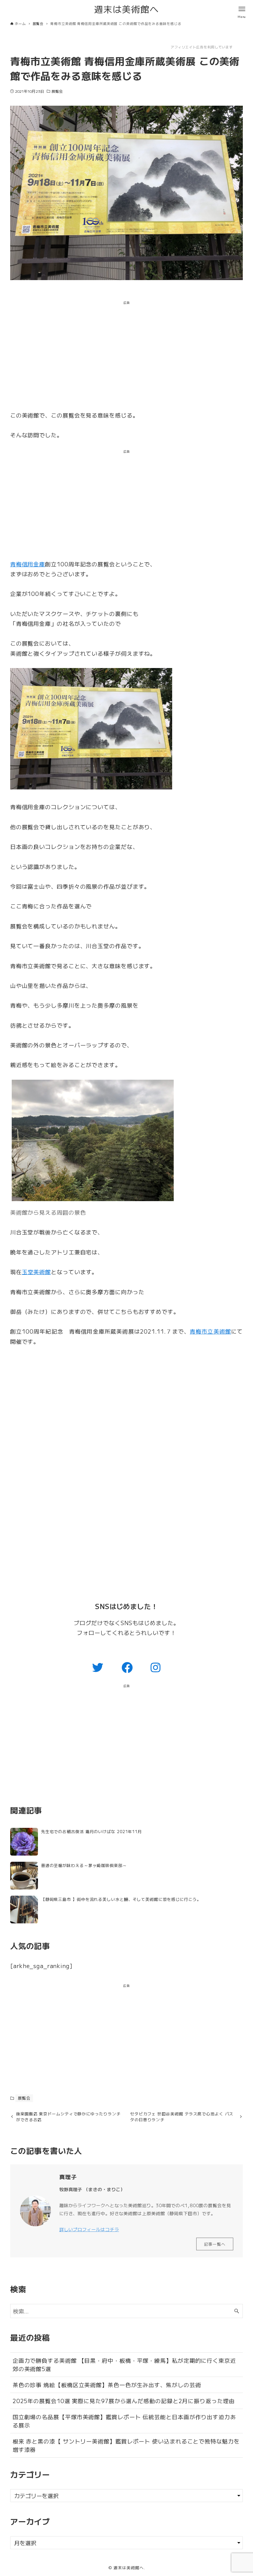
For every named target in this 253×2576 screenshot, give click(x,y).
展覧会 (57, 91)
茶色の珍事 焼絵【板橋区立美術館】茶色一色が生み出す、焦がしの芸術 (107, 2385)
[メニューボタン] (242, 9)
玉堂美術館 (37, 1272)
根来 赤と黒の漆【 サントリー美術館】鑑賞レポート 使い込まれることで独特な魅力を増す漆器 (126, 2445)
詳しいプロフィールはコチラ (89, 2229)
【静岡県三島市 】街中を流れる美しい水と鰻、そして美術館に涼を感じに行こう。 (121, 1899)
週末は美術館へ (126, 9)
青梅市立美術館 (210, 1331)
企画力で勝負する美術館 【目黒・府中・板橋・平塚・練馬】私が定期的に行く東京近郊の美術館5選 (124, 2364)
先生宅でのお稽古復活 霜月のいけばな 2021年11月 (91, 1831)
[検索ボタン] (237, 2311)
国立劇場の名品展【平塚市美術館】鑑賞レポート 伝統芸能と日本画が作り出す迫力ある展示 (124, 2421)
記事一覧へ (215, 2244)
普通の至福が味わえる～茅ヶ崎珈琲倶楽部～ (84, 1865)
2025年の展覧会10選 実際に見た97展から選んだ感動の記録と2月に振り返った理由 (124, 2401)
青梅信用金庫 (28, 564)
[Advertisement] (126, 357)
